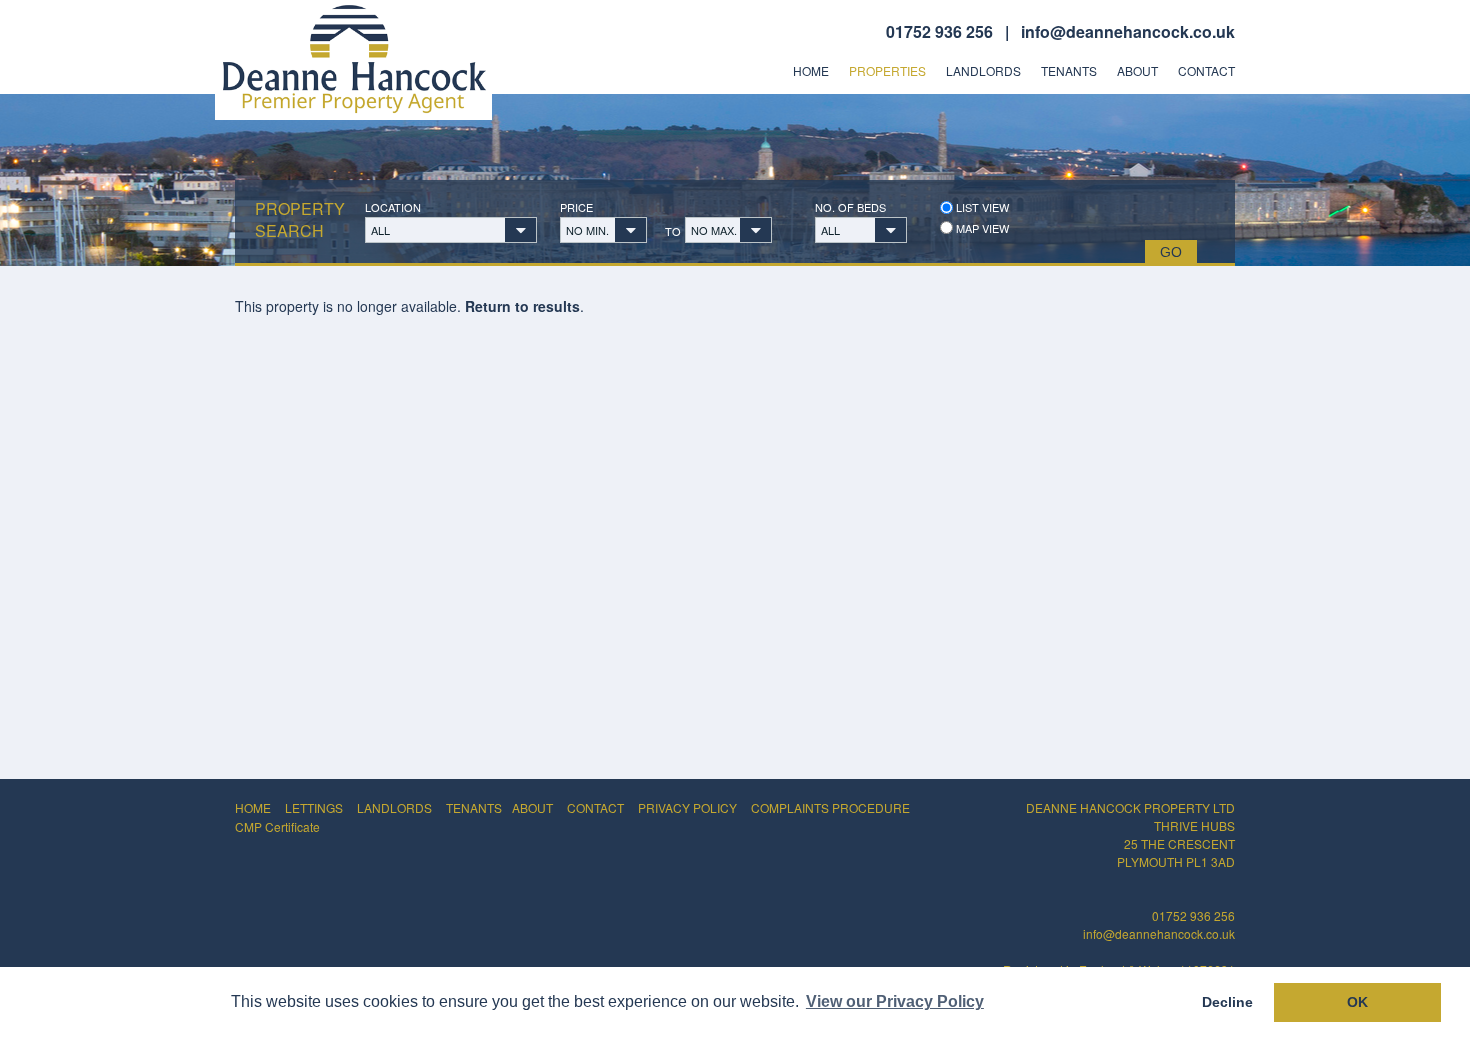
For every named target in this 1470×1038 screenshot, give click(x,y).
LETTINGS (314, 807)
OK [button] (1357, 1002)
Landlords (983, 71)
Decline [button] (1227, 1002)
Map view (981, 228)
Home (811, 71)
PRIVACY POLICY (687, 807)
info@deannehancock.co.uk (1128, 31)
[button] (451, 230)
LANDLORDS (394, 807)
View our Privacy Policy (895, 1001)
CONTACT (595, 807)
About (1137, 71)
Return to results (522, 306)
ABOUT (532, 807)
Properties (887, 71)
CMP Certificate (277, 826)
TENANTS (474, 807)
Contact (1206, 71)
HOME (253, 807)
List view (981, 207)
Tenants (1069, 71)
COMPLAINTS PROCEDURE (830, 807)
